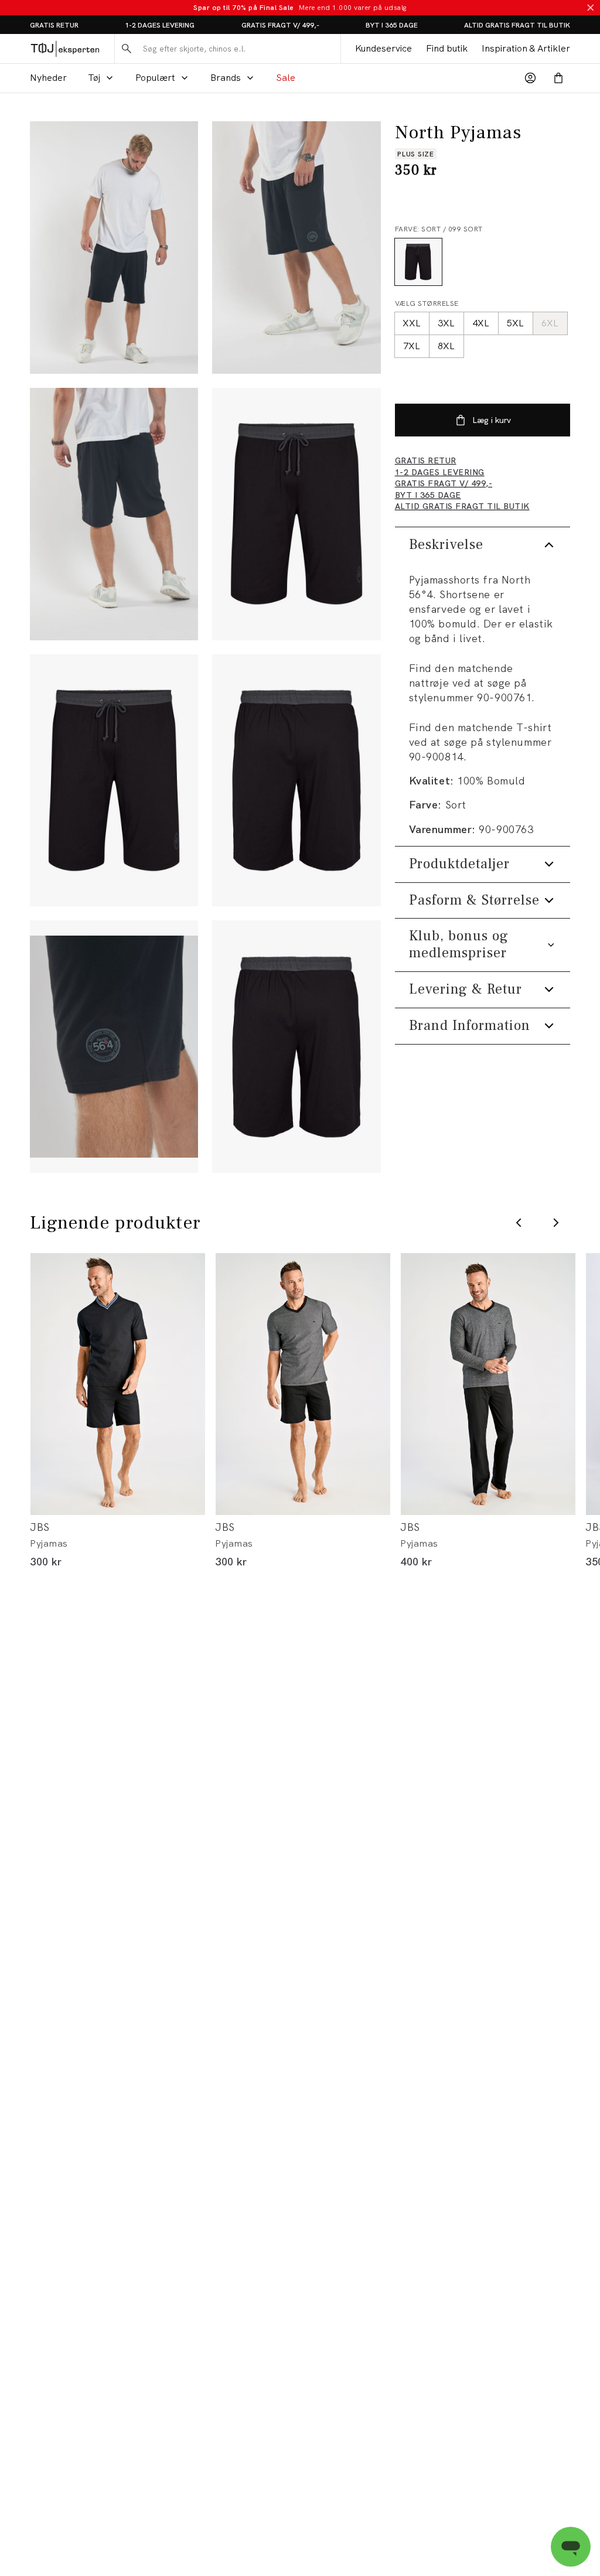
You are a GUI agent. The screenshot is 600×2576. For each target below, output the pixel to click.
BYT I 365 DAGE (392, 25)
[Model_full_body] (114, 248)
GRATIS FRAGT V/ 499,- (280, 25)
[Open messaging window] (571, 2547)
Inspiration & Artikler (526, 48)
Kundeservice (383, 48)
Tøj (94, 78)
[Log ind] (530, 78)
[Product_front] (296, 514)
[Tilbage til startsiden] (65, 48)
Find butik (447, 48)
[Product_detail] (114, 1047)
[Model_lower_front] (296, 248)
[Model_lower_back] (114, 514)
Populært (155, 78)
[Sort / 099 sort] (418, 262)
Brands (226, 78)
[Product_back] (296, 781)
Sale (286, 78)
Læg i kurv (492, 420)
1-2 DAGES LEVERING (160, 25)
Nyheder (48, 78)
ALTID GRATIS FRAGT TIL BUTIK (517, 25)
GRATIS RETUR (54, 25)
